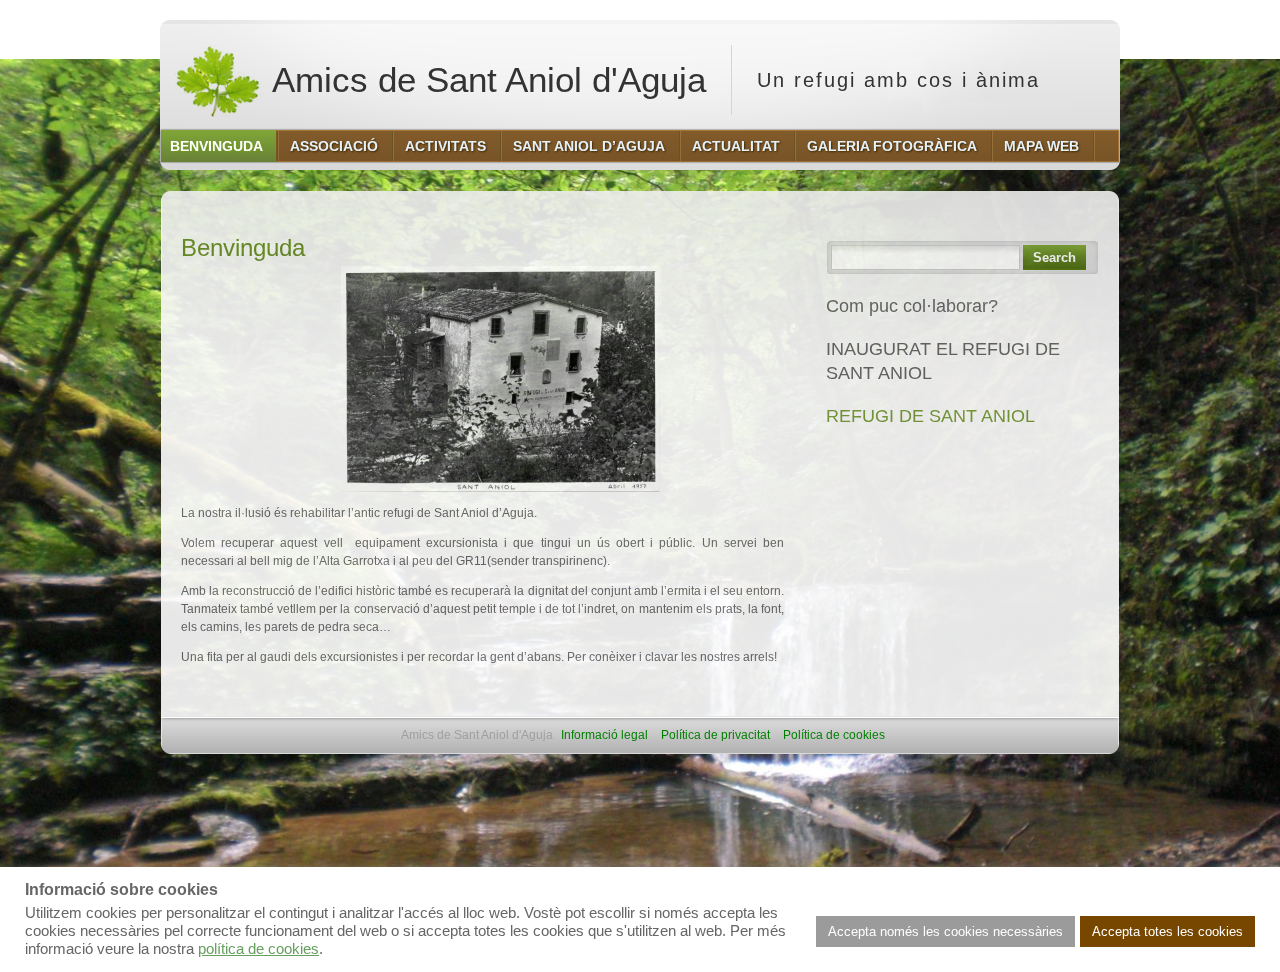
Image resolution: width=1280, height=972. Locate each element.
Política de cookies (834, 735)
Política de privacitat (715, 735)
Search (1054, 257)
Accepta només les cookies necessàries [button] (945, 931)
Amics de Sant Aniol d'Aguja (485, 79)
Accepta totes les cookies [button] (1167, 931)
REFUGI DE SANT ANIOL (930, 416)
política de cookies (258, 949)
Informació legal (604, 735)
